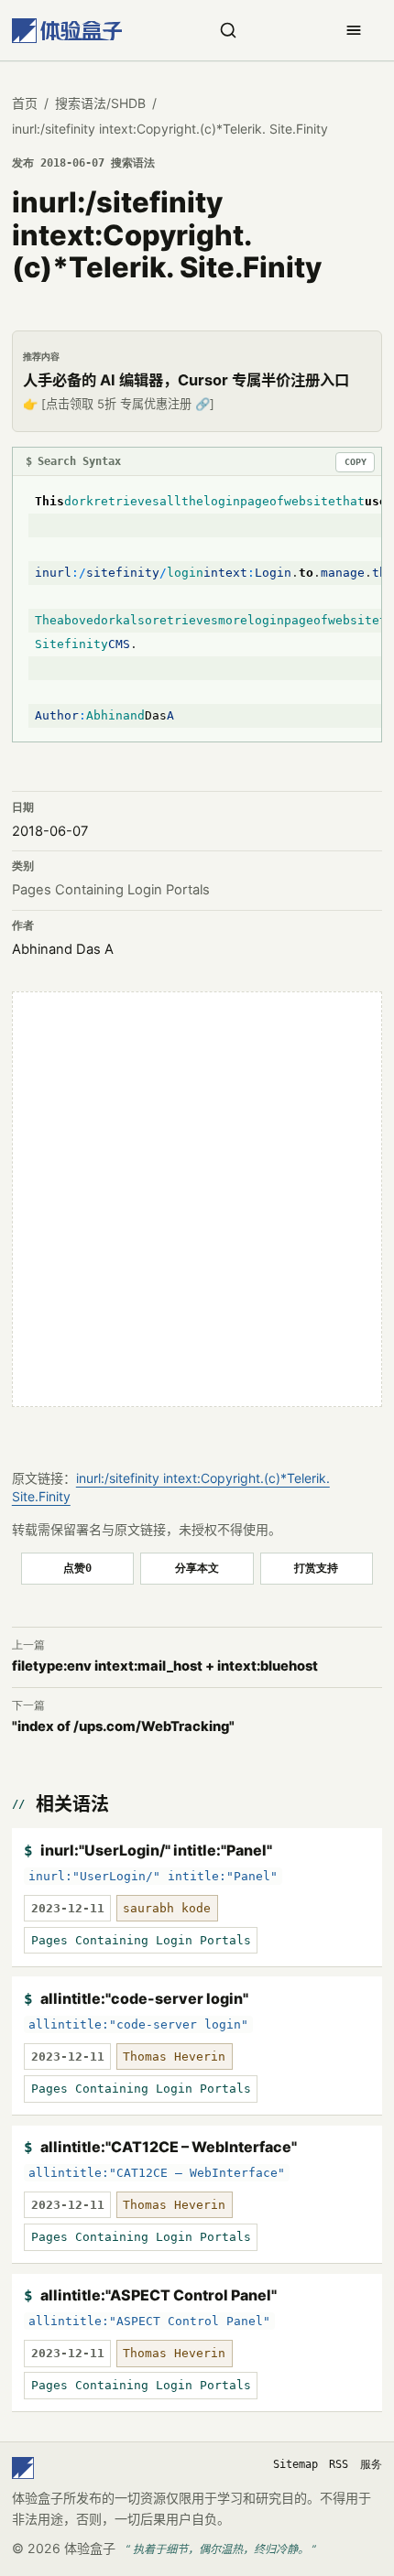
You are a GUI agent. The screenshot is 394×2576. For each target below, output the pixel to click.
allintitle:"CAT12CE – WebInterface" (169, 2147)
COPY (356, 462)
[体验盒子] (67, 31)
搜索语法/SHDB (100, 103)
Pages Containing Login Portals (111, 890)
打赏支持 (316, 1568)
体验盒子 (90, 2548)
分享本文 (197, 1568)
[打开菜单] (354, 30)
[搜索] (228, 30)
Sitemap (295, 2464)
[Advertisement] (197, 1199)
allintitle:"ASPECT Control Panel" (159, 2295)
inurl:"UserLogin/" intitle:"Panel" (156, 1850)
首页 (25, 103)
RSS (339, 2464)
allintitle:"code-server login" (144, 1998)
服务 (371, 2464)
